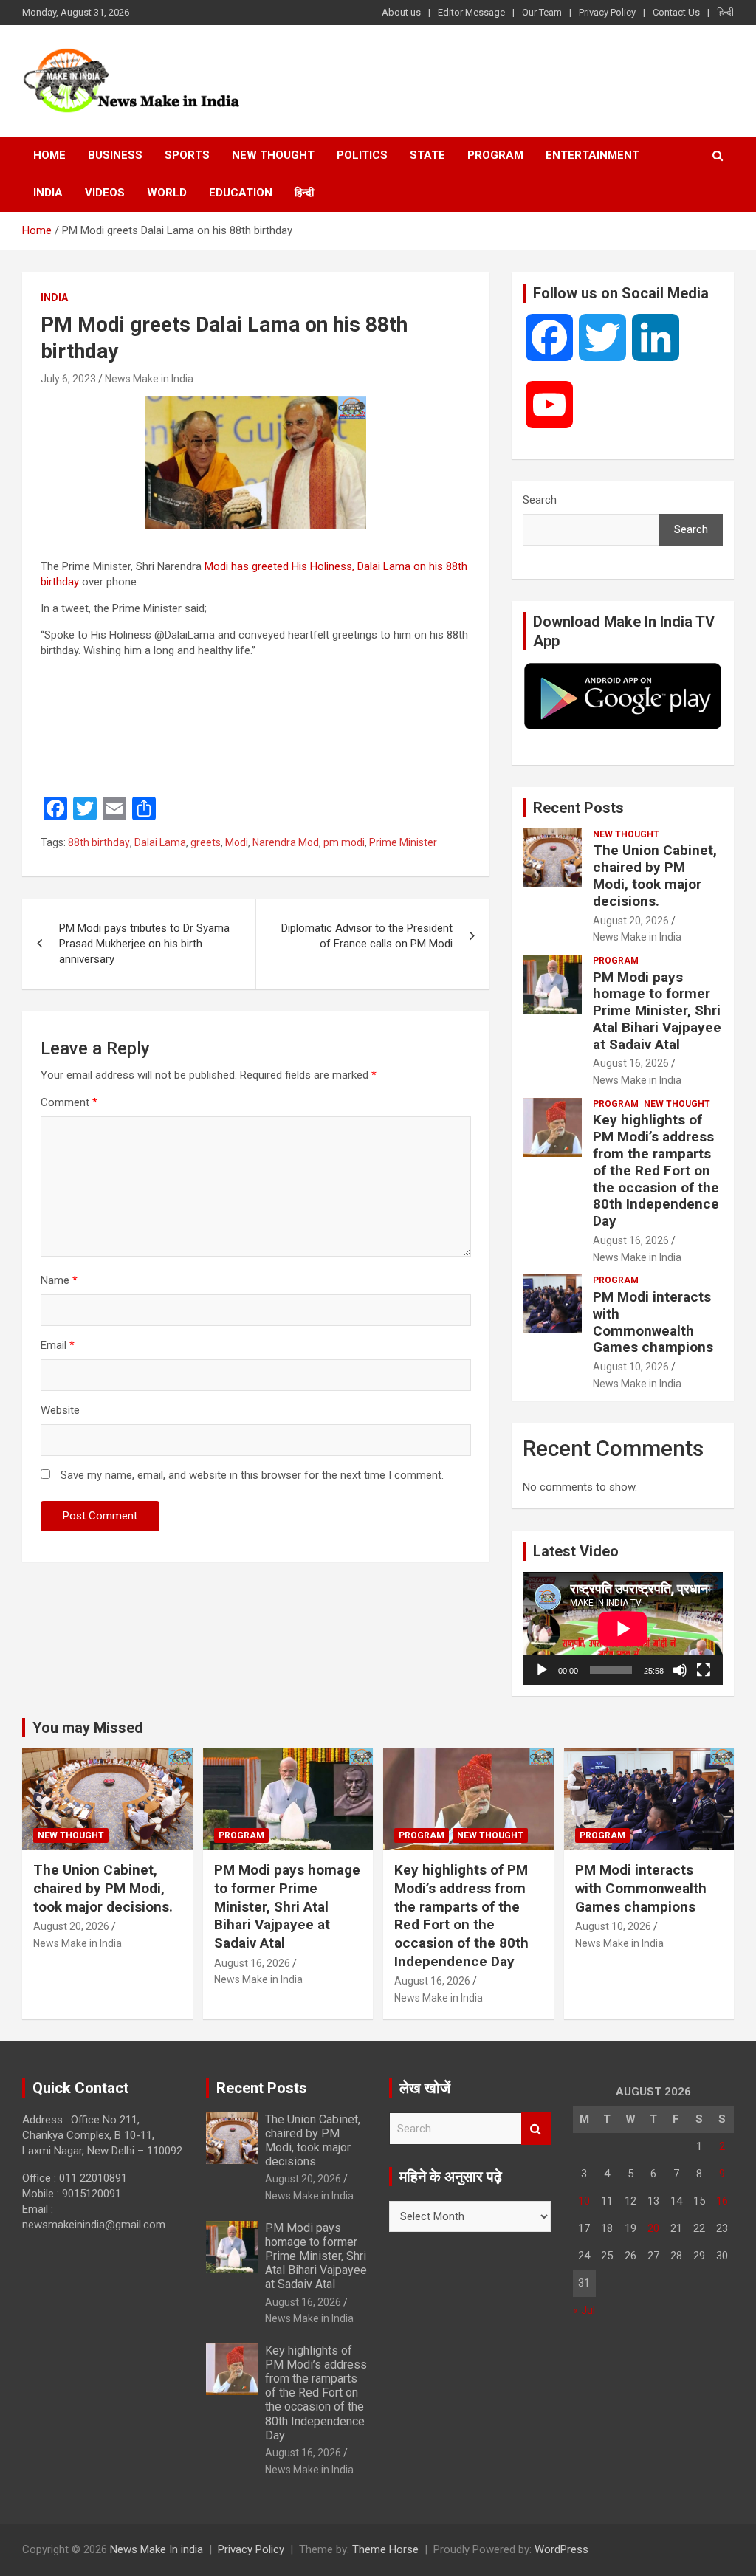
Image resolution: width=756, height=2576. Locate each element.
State (427, 155)
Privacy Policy (607, 12)
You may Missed (88, 1728)
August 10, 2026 (631, 1367)
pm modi (344, 842)
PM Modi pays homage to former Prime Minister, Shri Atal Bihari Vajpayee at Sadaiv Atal (657, 1011)
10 (584, 2201)
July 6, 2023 (68, 379)
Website (60, 1410)
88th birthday (99, 842)
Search (540, 500)
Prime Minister (403, 842)
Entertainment (592, 155)
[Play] (542, 1670)
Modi (237, 842)
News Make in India (149, 379)
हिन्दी (725, 12)
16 (722, 2201)
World (167, 193)
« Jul (584, 2310)
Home (49, 155)
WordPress (561, 2549)
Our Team (542, 12)
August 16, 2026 (631, 1063)
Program (495, 155)
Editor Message (471, 12)
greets (206, 842)
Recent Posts (578, 808)
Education (241, 193)
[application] (623, 1628)
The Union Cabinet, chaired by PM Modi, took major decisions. (655, 875)
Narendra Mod (286, 842)
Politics (362, 155)
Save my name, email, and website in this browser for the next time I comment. (252, 1475)
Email (58, 1345)
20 (653, 2228)
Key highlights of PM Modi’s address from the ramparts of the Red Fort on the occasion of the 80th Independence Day (656, 1170)
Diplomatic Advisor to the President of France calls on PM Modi (367, 936)
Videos (105, 193)
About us (401, 12)
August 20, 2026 (631, 921)
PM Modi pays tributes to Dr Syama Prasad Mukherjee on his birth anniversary (144, 944)
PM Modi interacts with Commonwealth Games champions (653, 1322)
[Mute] (680, 1670)
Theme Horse (385, 2549)
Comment (69, 1102)
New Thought (273, 155)
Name (59, 1280)
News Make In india (157, 2549)
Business (115, 155)
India (48, 193)
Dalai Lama (160, 842)
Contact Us (676, 12)
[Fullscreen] (704, 1670)
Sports (187, 155)
